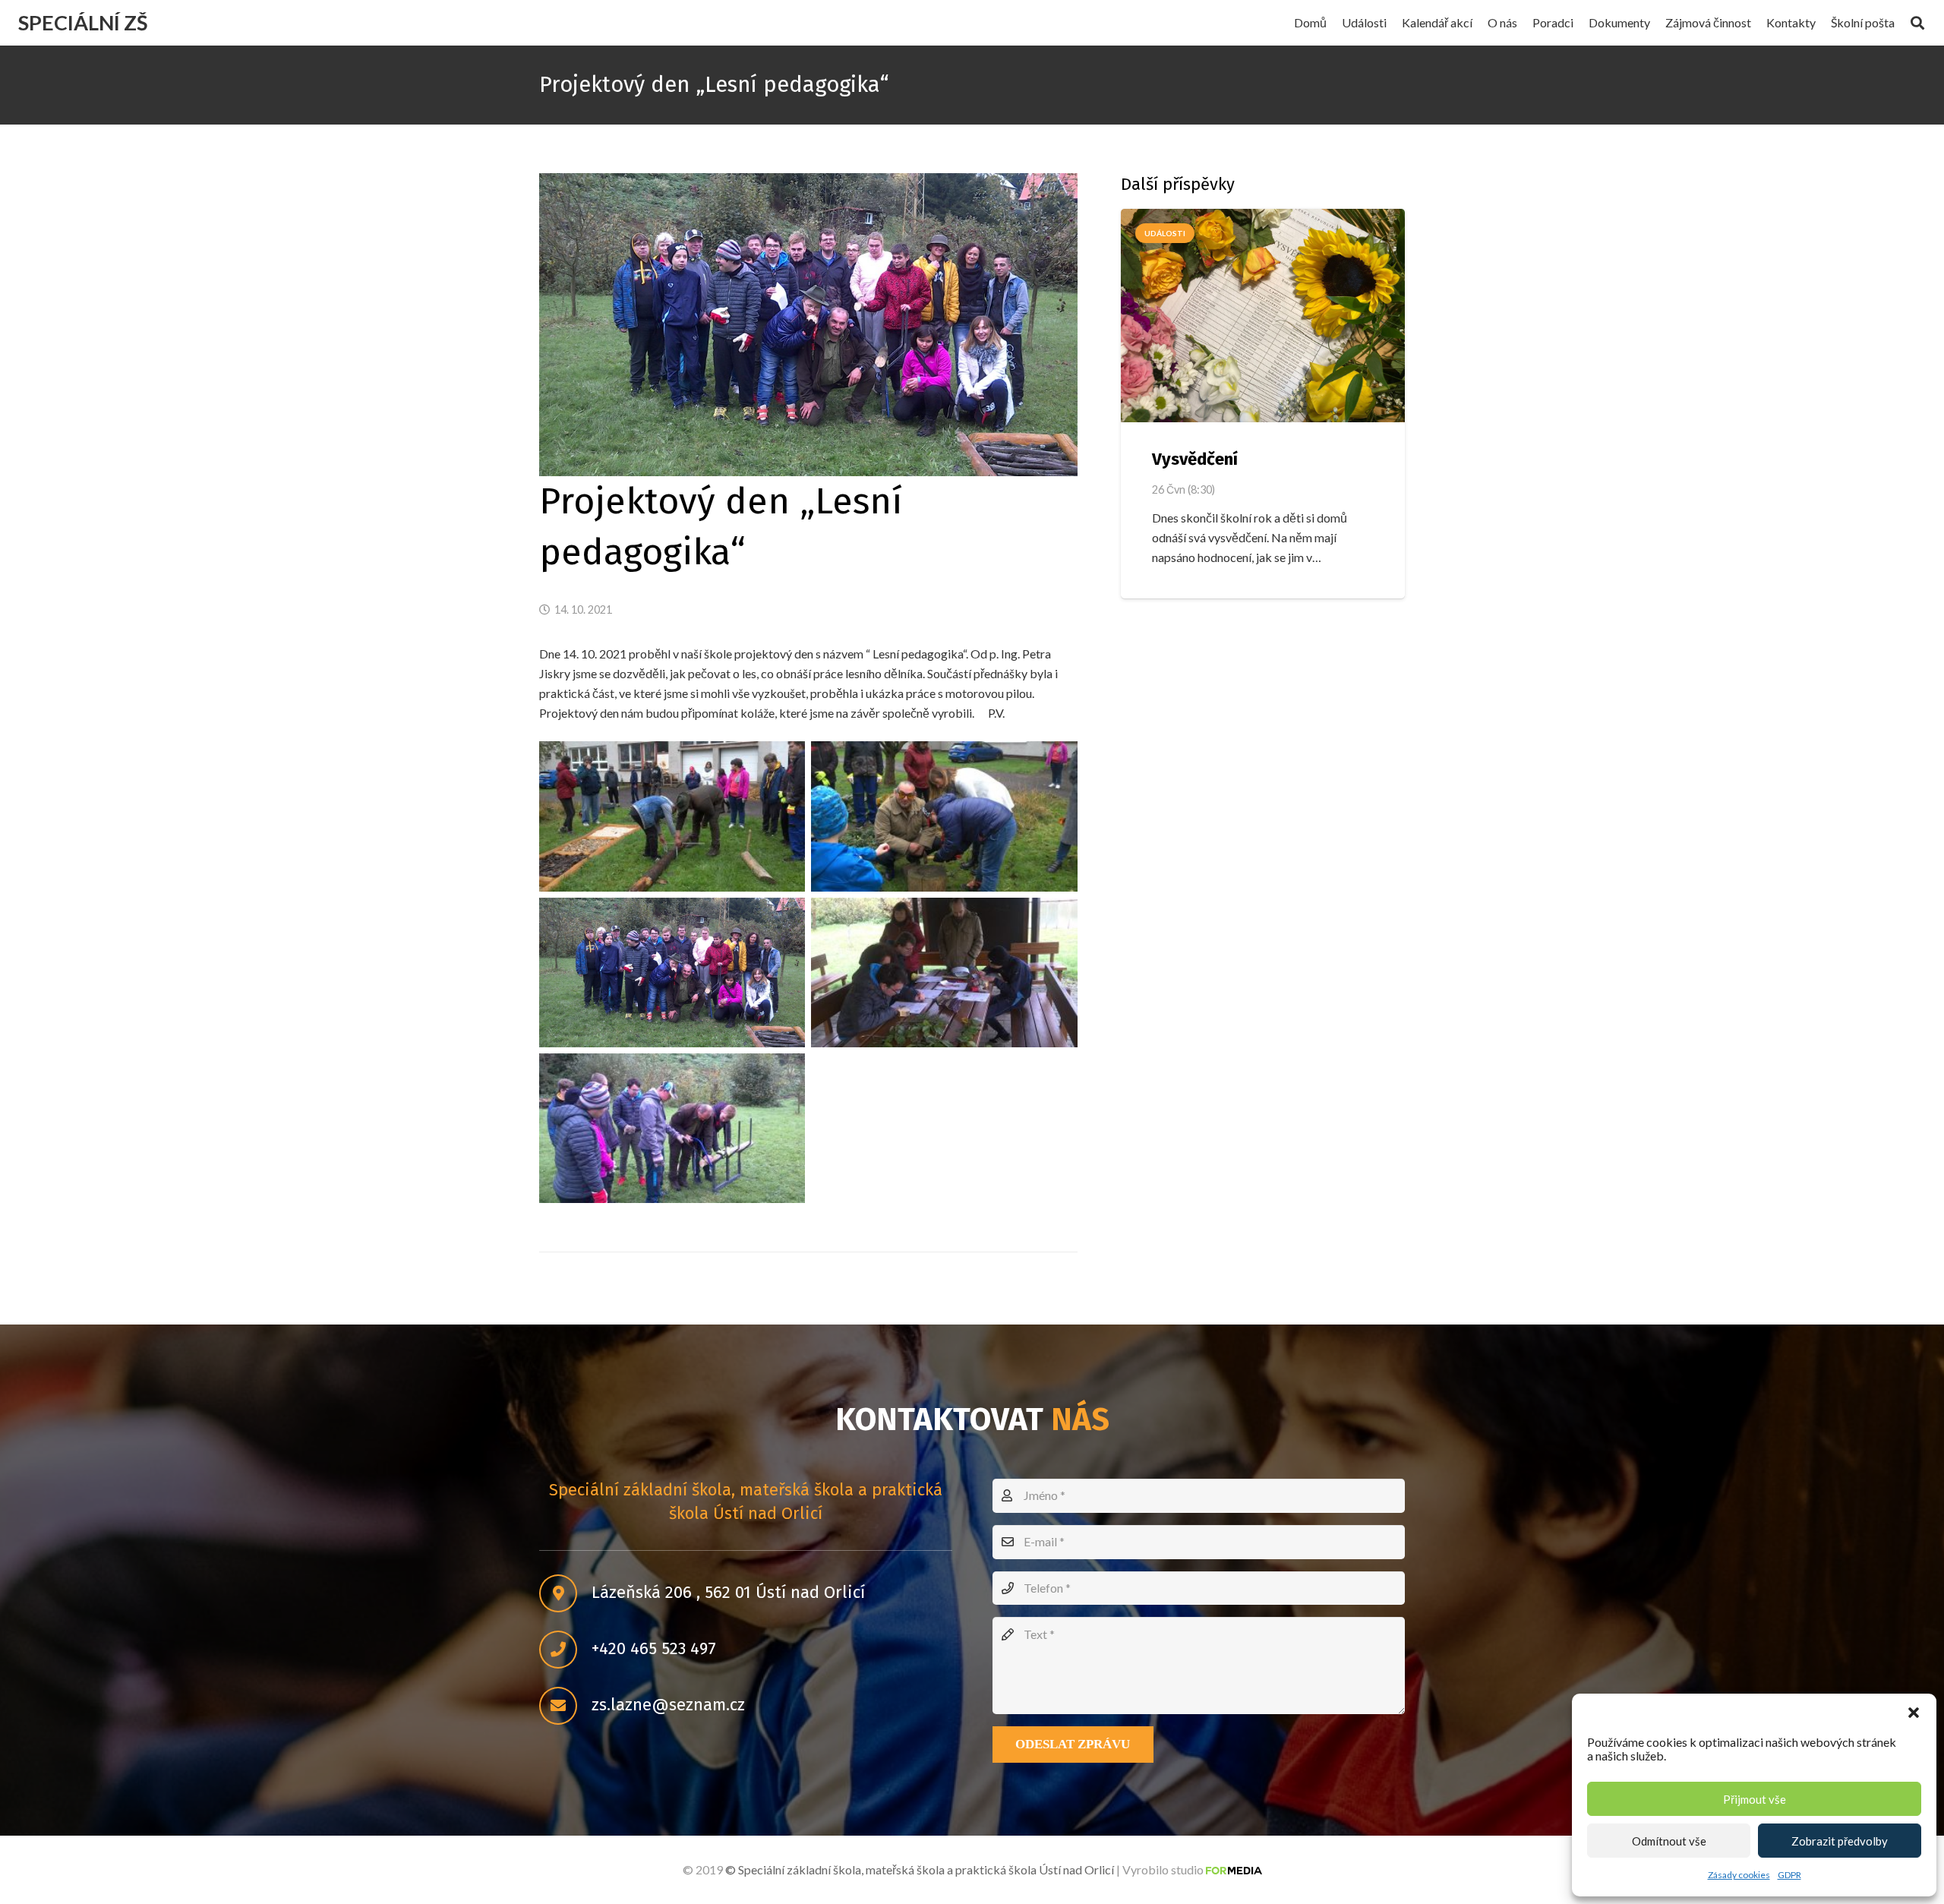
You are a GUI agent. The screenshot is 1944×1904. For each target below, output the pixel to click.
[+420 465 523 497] (565, 1650)
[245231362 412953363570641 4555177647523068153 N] (944, 973)
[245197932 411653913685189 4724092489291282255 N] (672, 816)
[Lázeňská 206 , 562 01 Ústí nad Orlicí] (565, 1593)
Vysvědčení (1195, 459)
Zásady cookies (1739, 1875)
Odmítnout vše (1669, 1841)
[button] (1914, 1713)
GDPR (1789, 1875)
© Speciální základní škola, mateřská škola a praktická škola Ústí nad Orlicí (920, 1869)
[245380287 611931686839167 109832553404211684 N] (944, 816)
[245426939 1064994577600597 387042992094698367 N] (672, 973)
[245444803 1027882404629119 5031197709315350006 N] (672, 1128)
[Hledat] (1917, 23)
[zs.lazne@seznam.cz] (565, 1706)
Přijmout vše (1755, 1799)
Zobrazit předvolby (1840, 1841)
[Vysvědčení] (1263, 316)
